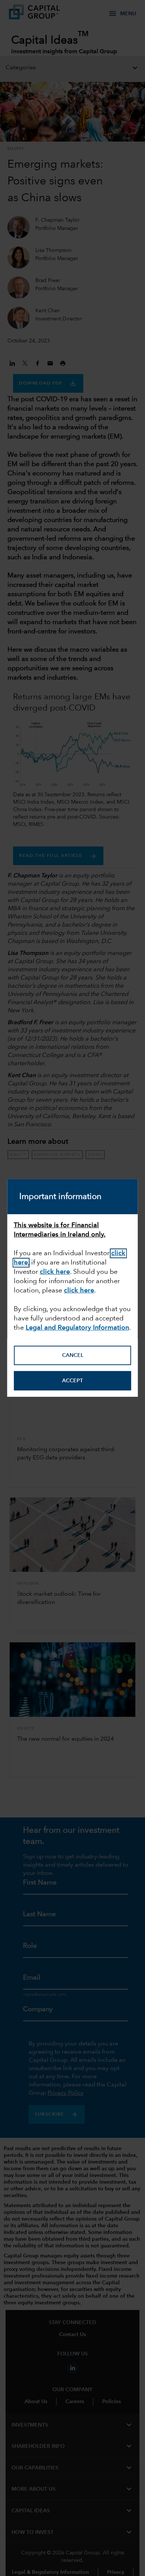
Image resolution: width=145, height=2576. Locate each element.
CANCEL (73, 1355)
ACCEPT (72, 1381)
